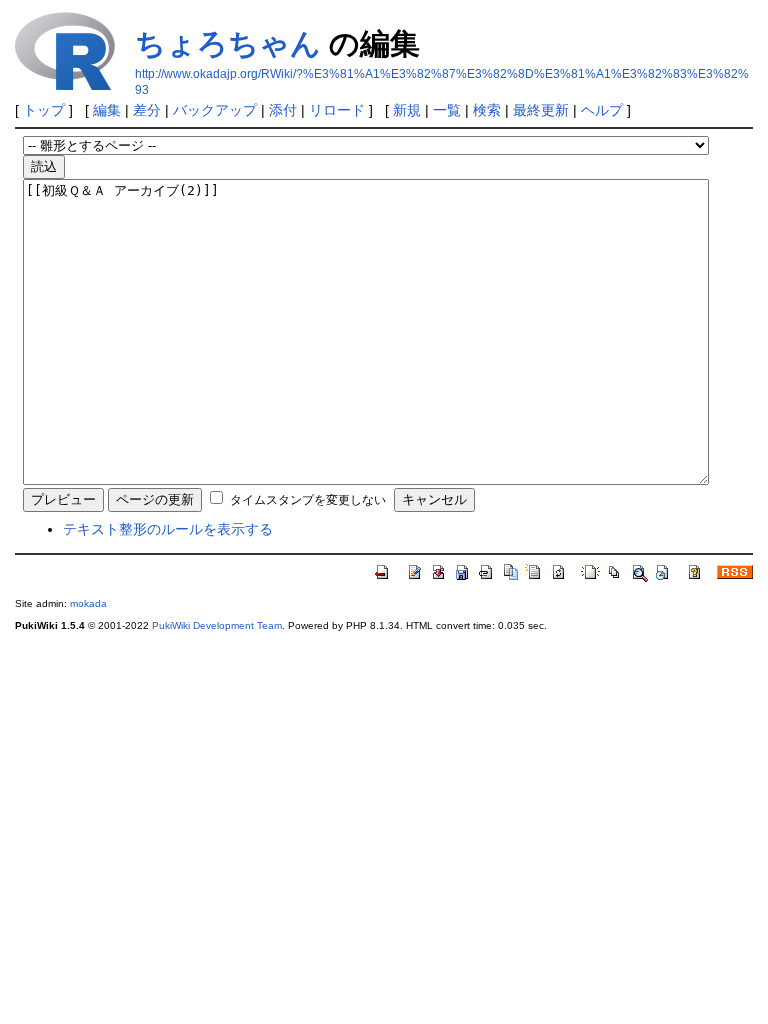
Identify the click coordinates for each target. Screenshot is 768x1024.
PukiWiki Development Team (217, 625)
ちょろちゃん (228, 43)
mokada (88, 603)
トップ (44, 110)
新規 (407, 110)
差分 (147, 110)
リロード (337, 110)
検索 (487, 110)
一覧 (447, 110)
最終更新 (541, 110)
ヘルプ (602, 110)
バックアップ (215, 110)
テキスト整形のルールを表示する (168, 529)
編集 (107, 110)
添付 (283, 110)
